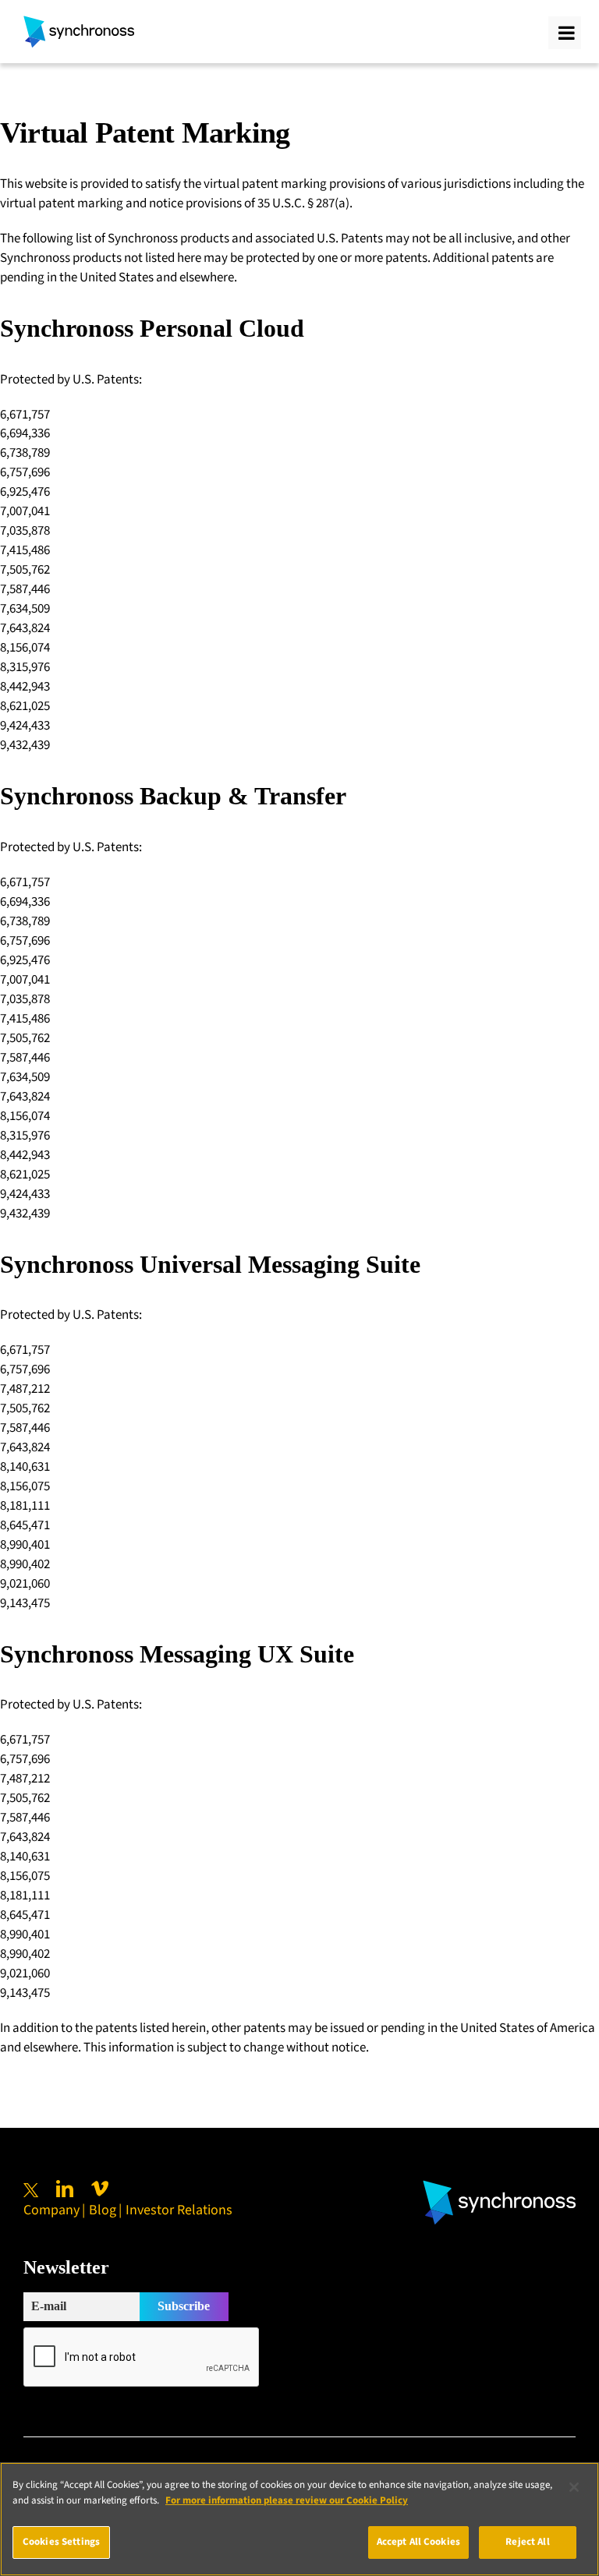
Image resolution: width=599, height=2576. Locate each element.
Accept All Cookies (418, 2542)
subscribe (184, 2306)
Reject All (527, 2542)
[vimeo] (100, 2189)
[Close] (574, 2487)
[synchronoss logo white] (499, 2186)
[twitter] (31, 2190)
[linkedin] (65, 2189)
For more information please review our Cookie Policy (287, 2500)
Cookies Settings (61, 2542)
